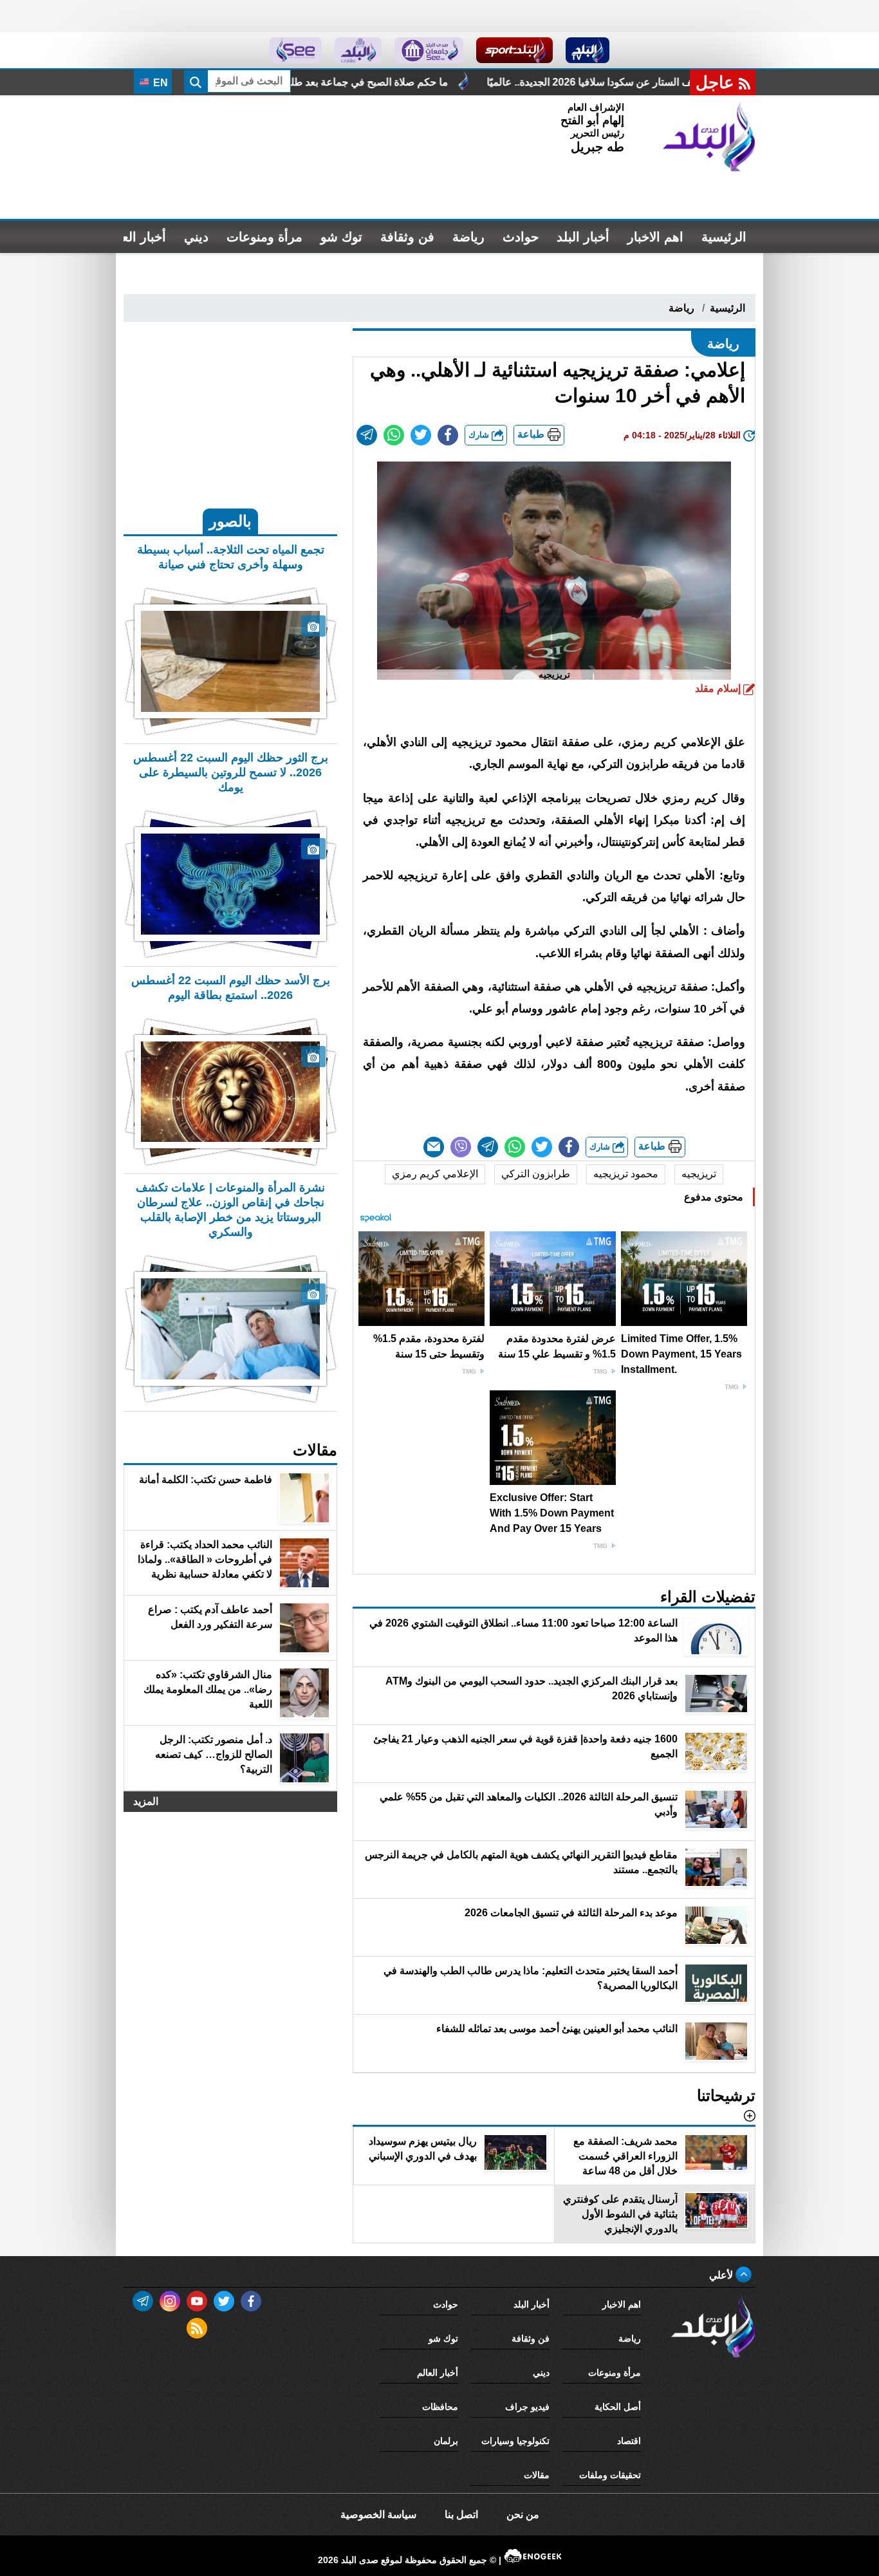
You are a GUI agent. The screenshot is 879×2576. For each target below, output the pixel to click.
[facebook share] (448, 435)
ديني (196, 237)
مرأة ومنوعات (264, 237)
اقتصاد (629, 2441)
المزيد (146, 1801)
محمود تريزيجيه (626, 1174)
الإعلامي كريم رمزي (435, 1174)
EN (159, 83)
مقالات (537, 2475)
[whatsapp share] (394, 435)
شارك (480, 435)
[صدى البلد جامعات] (429, 50)
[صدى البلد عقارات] (358, 50)
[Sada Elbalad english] (296, 50)
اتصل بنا (461, 2515)
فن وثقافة (407, 237)
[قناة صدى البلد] (588, 50)
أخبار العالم (136, 237)
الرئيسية (724, 237)
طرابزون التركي (536, 1174)
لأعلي (722, 2275)
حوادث (521, 237)
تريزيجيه (699, 1174)
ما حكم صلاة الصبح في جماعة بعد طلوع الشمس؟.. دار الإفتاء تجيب (439, 82)
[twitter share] (421, 435)
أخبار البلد (583, 237)
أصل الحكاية (618, 2407)
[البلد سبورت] (514, 50)
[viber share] (461, 1147)
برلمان (446, 2441)
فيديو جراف (527, 2407)
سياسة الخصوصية (378, 2515)
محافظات (440, 2407)
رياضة (468, 237)
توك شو (341, 237)
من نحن (523, 2515)
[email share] (367, 435)
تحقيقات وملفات (610, 2475)
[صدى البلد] (709, 137)
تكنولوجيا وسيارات (515, 2441)
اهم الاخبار (655, 237)
